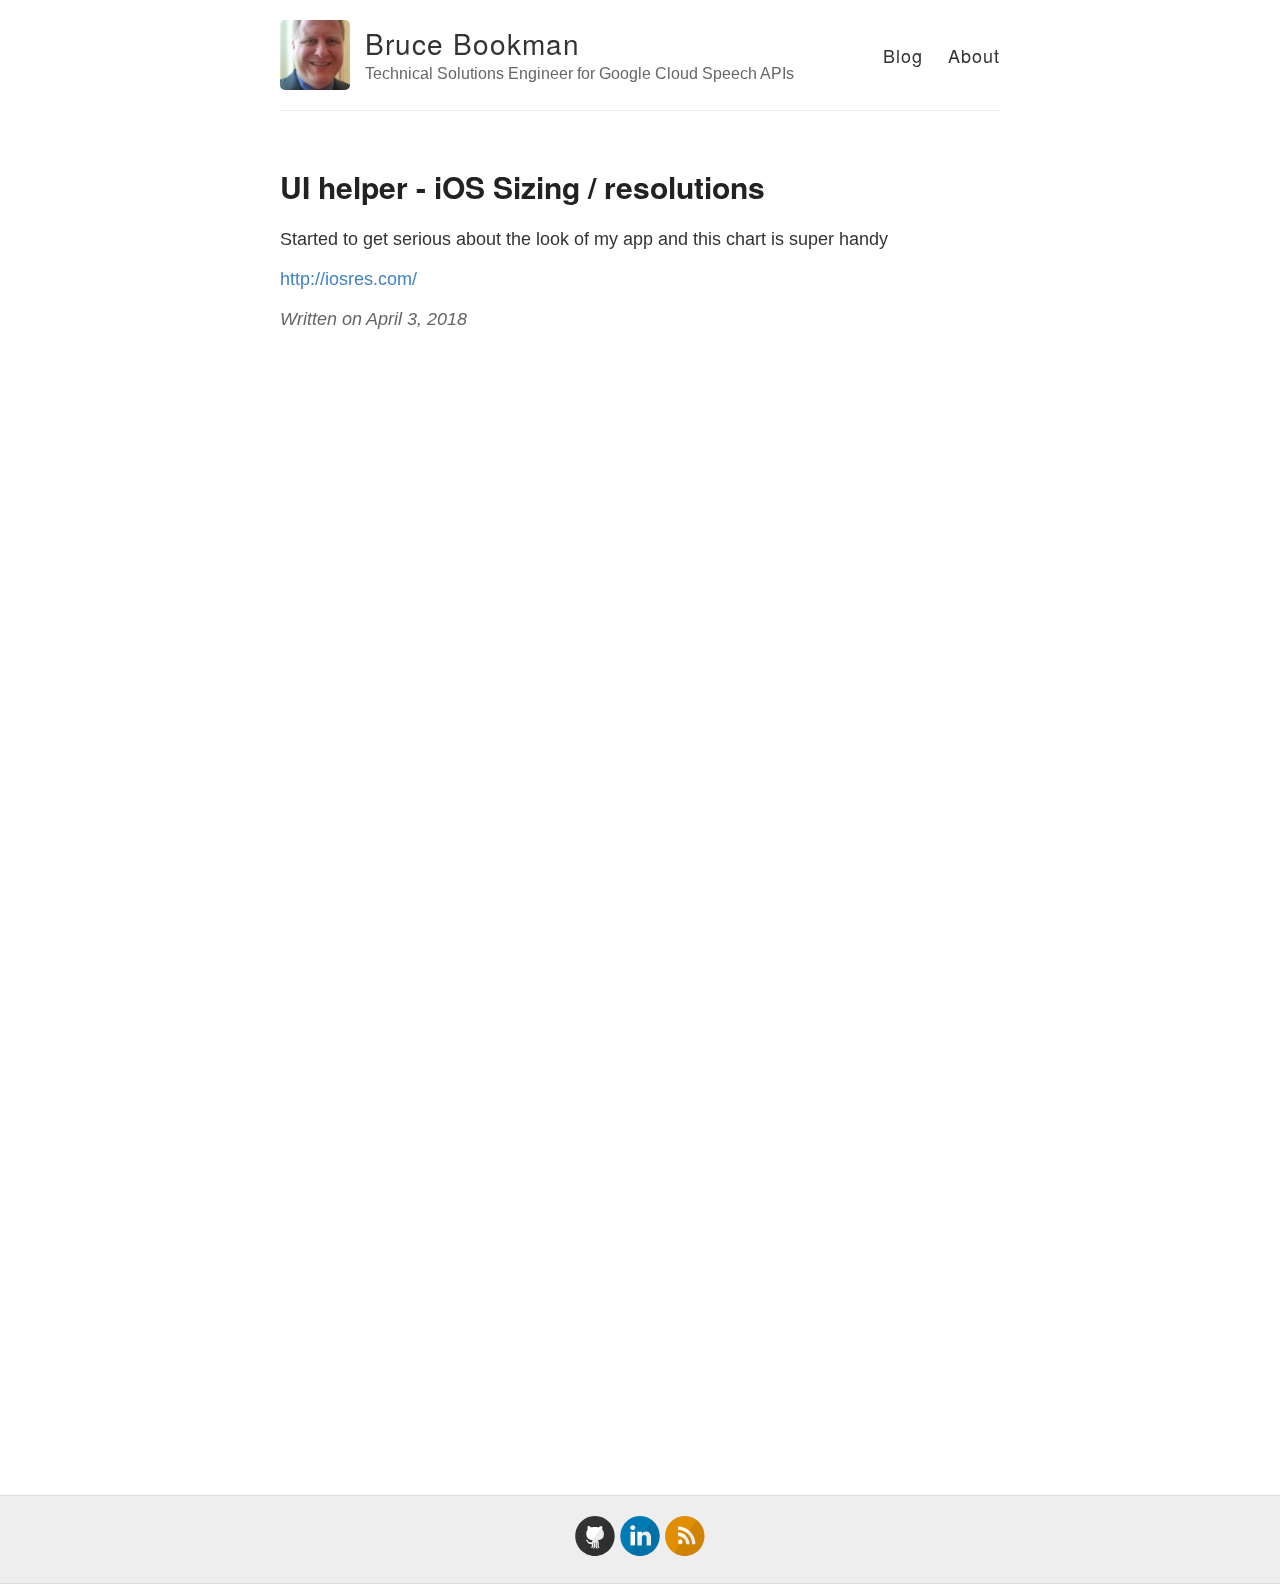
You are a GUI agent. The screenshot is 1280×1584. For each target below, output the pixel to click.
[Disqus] (640, 618)
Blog (903, 55)
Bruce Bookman (472, 43)
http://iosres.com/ (348, 279)
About (974, 55)
